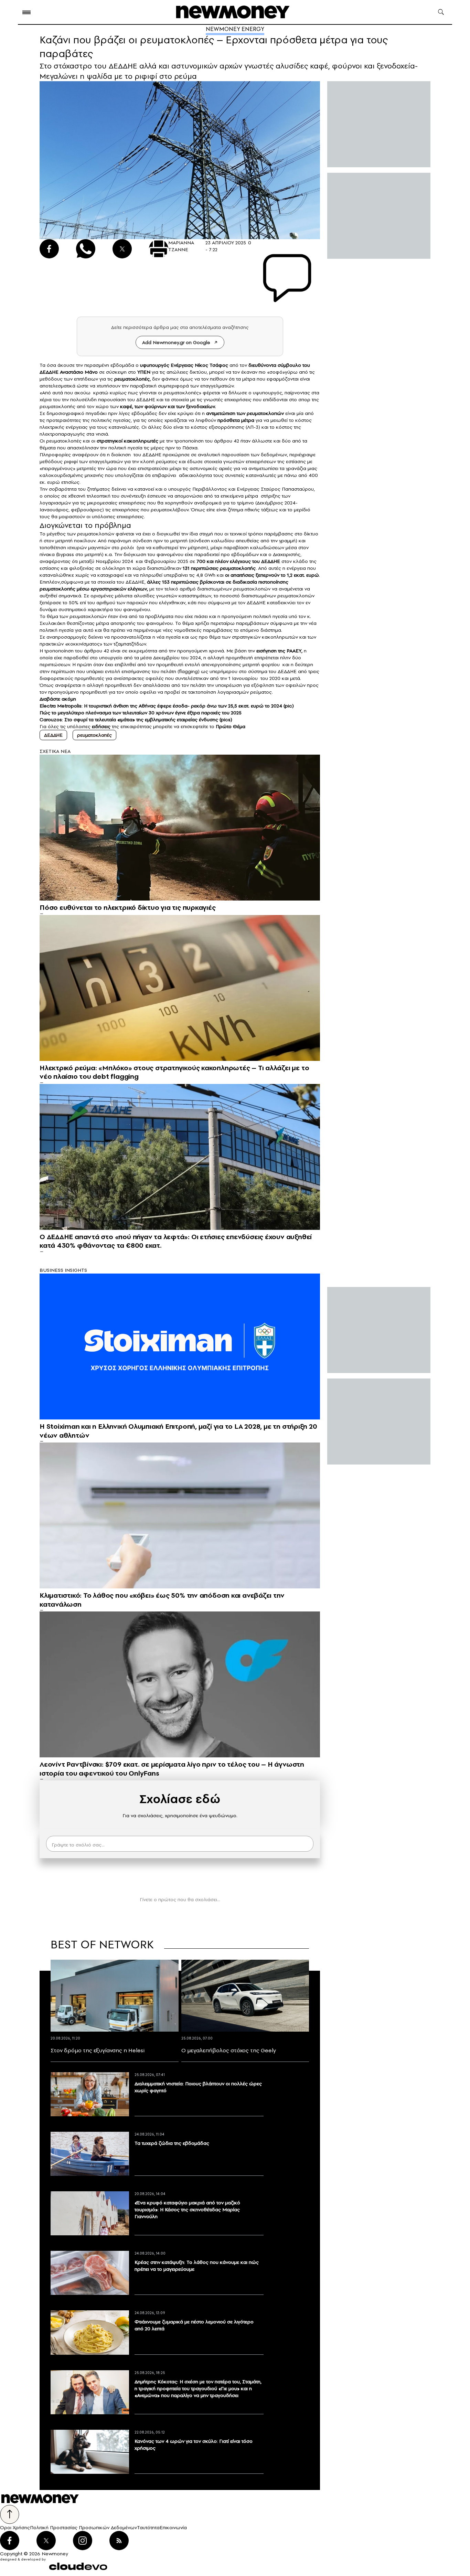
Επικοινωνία (173, 2527)
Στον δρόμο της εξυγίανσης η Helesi (98, 2050)
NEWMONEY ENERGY (235, 29)
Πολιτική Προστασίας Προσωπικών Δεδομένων (83, 2527)
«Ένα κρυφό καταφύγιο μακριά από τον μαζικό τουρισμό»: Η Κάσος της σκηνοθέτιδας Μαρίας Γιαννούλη (187, 2210)
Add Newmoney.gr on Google (176, 342)
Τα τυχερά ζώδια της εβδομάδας (172, 2143)
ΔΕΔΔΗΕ (49, 372)
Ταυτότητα (148, 2527)
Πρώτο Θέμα (231, 726)
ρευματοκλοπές (94, 735)
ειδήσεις (101, 726)
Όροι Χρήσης (15, 2527)
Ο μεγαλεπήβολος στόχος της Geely (229, 2050)
